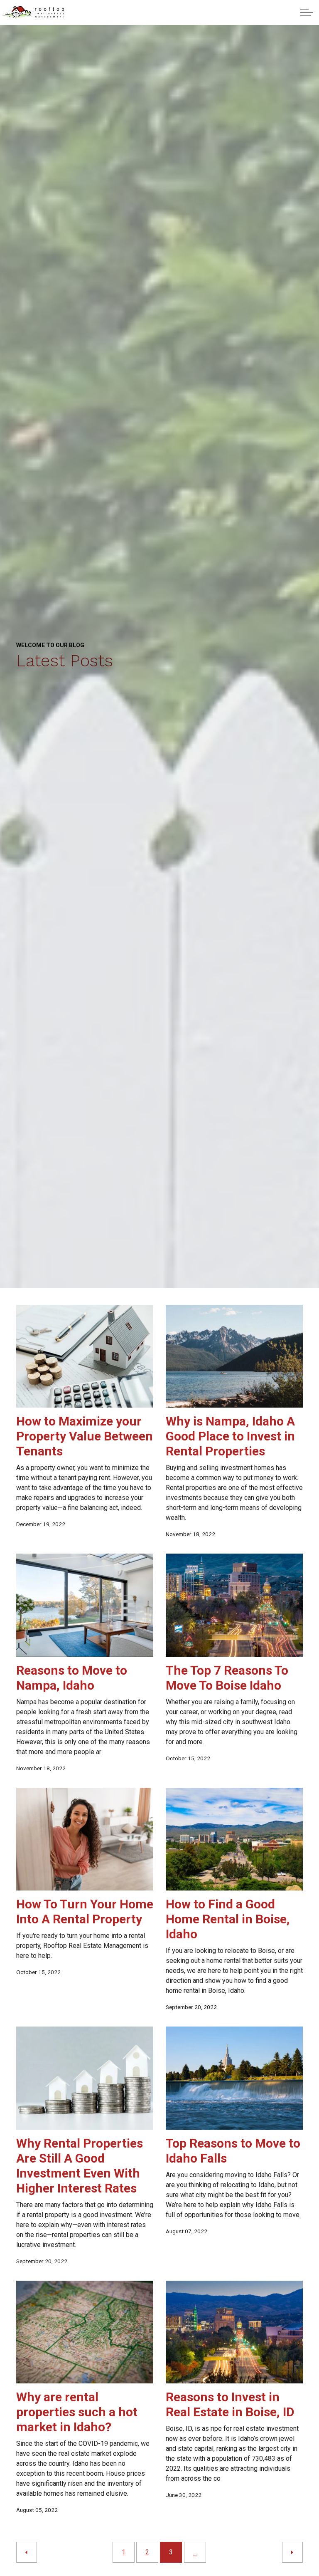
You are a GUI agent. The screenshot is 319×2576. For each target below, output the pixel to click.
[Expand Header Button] (307, 12)
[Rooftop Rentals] (33, 12)
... (195, 2553)
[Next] (292, 2552)
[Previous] (27, 2552)
